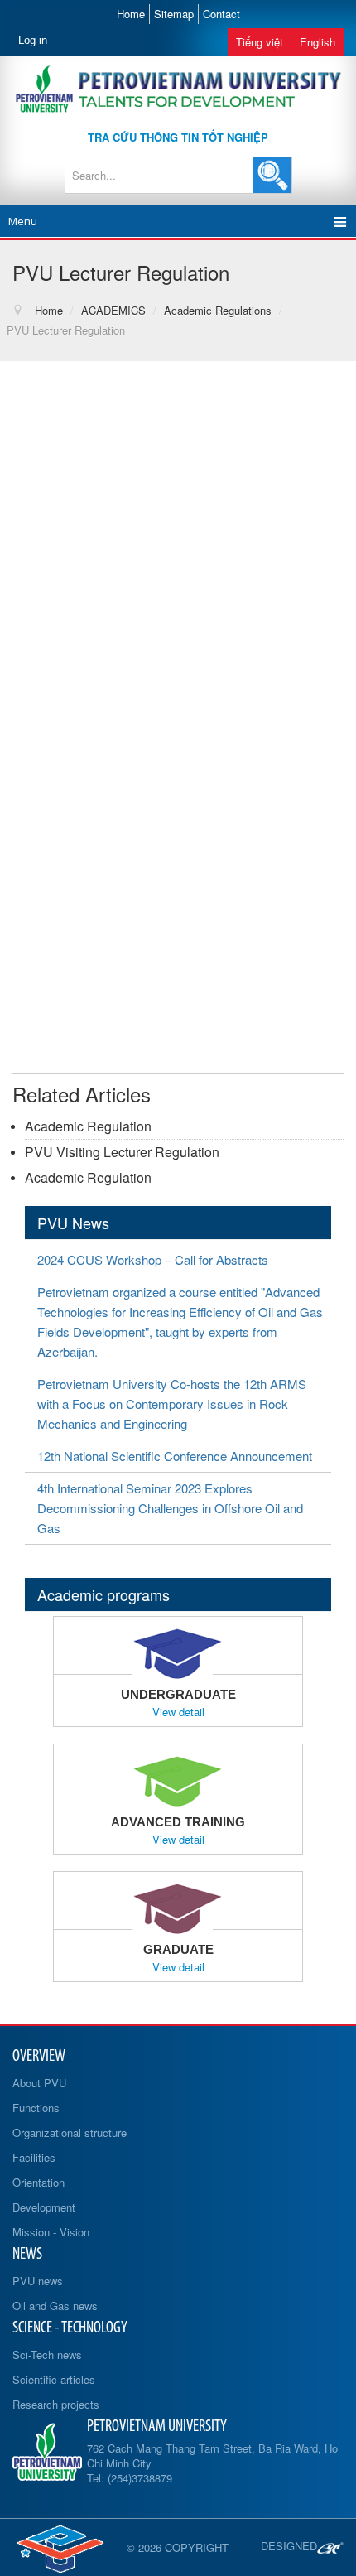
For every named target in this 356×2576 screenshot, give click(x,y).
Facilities (34, 2157)
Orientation (38, 2182)
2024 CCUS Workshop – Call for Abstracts (153, 1259)
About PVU (39, 2083)
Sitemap (174, 14)
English (318, 42)
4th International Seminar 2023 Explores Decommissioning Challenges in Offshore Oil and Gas (170, 1508)
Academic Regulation (88, 1126)
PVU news (38, 2281)
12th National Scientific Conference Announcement (175, 1456)
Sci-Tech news (47, 2354)
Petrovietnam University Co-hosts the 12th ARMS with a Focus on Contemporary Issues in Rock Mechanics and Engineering (172, 1404)
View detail (178, 1712)
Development (44, 2207)
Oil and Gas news (55, 2306)
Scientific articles (54, 2379)
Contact (221, 14)
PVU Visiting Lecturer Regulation (122, 1152)
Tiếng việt (260, 42)
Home (131, 14)
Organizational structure (70, 2132)
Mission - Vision (51, 2232)
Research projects (56, 2404)
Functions (36, 2108)
